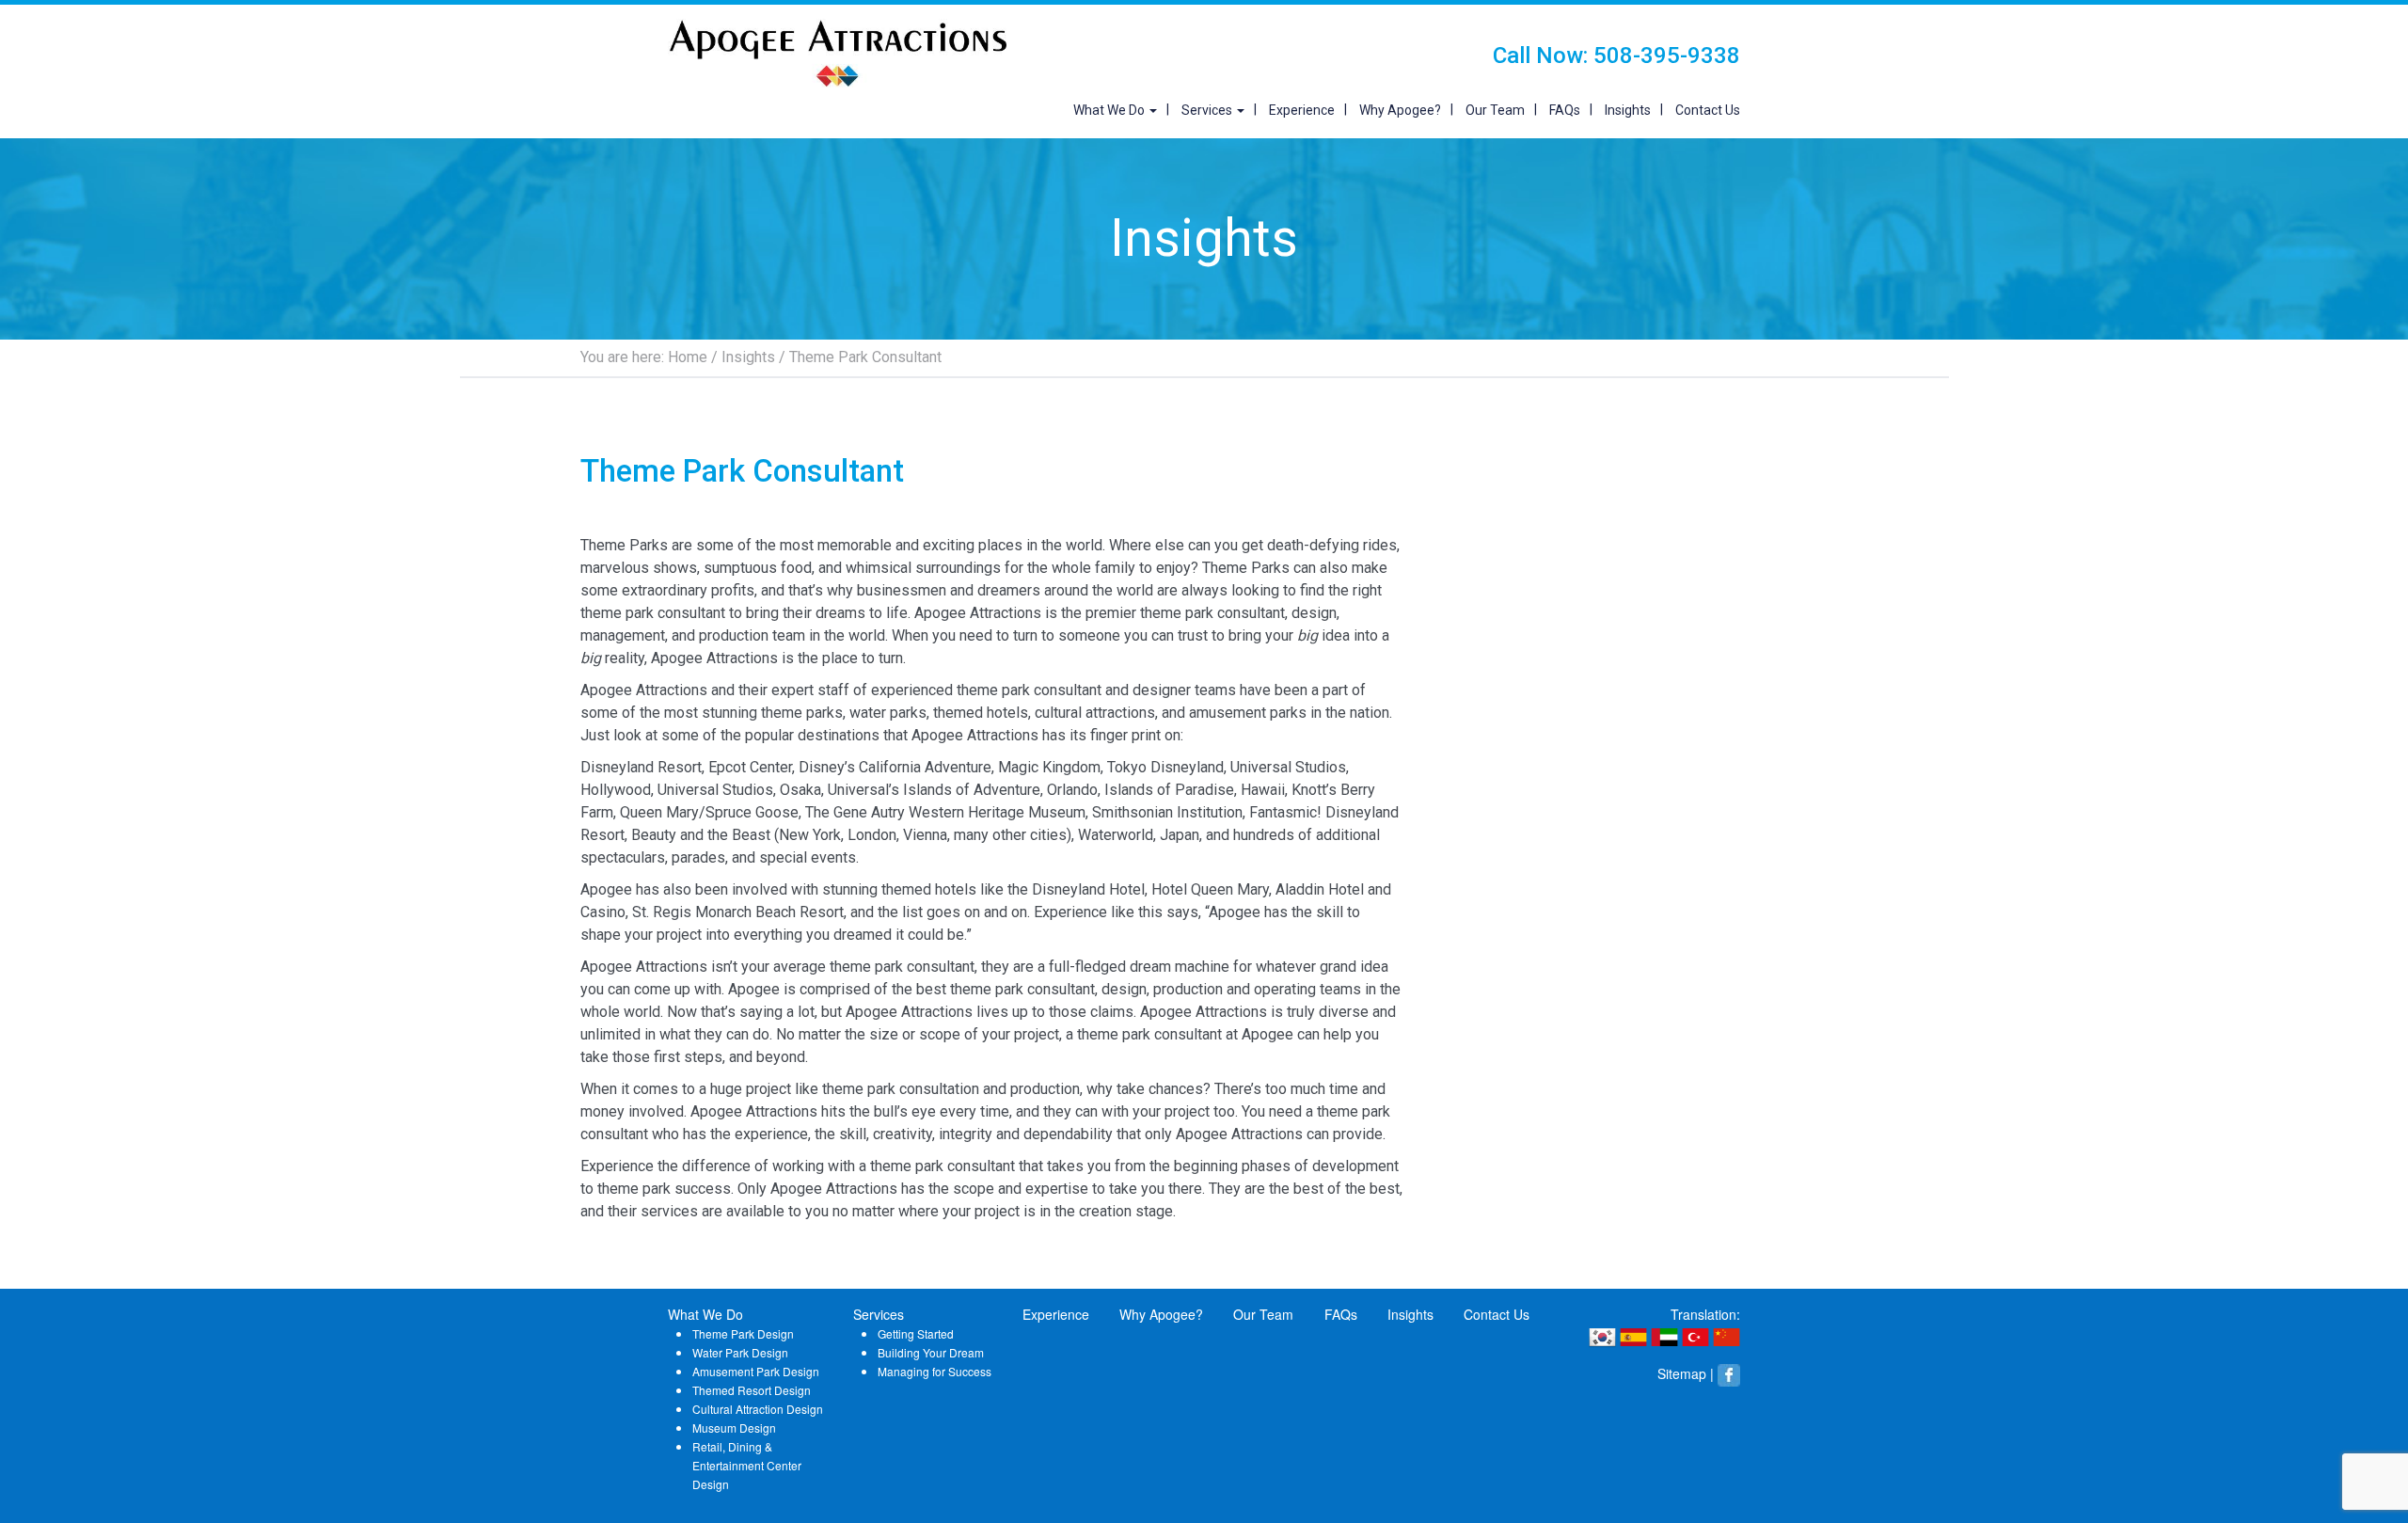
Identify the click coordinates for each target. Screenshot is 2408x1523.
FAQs (1565, 110)
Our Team (1495, 110)
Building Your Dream (931, 1352)
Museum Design (734, 1428)
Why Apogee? (1400, 110)
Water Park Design (740, 1352)
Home (688, 357)
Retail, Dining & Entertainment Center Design (747, 1465)
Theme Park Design (743, 1333)
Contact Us (1708, 110)
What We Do (1110, 110)
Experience (1302, 110)
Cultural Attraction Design (758, 1409)
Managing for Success (935, 1371)
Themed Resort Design (752, 1390)
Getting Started (916, 1333)
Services (1208, 110)
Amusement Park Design (756, 1371)
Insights (1628, 110)
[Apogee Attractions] (837, 52)
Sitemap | (1686, 1373)
